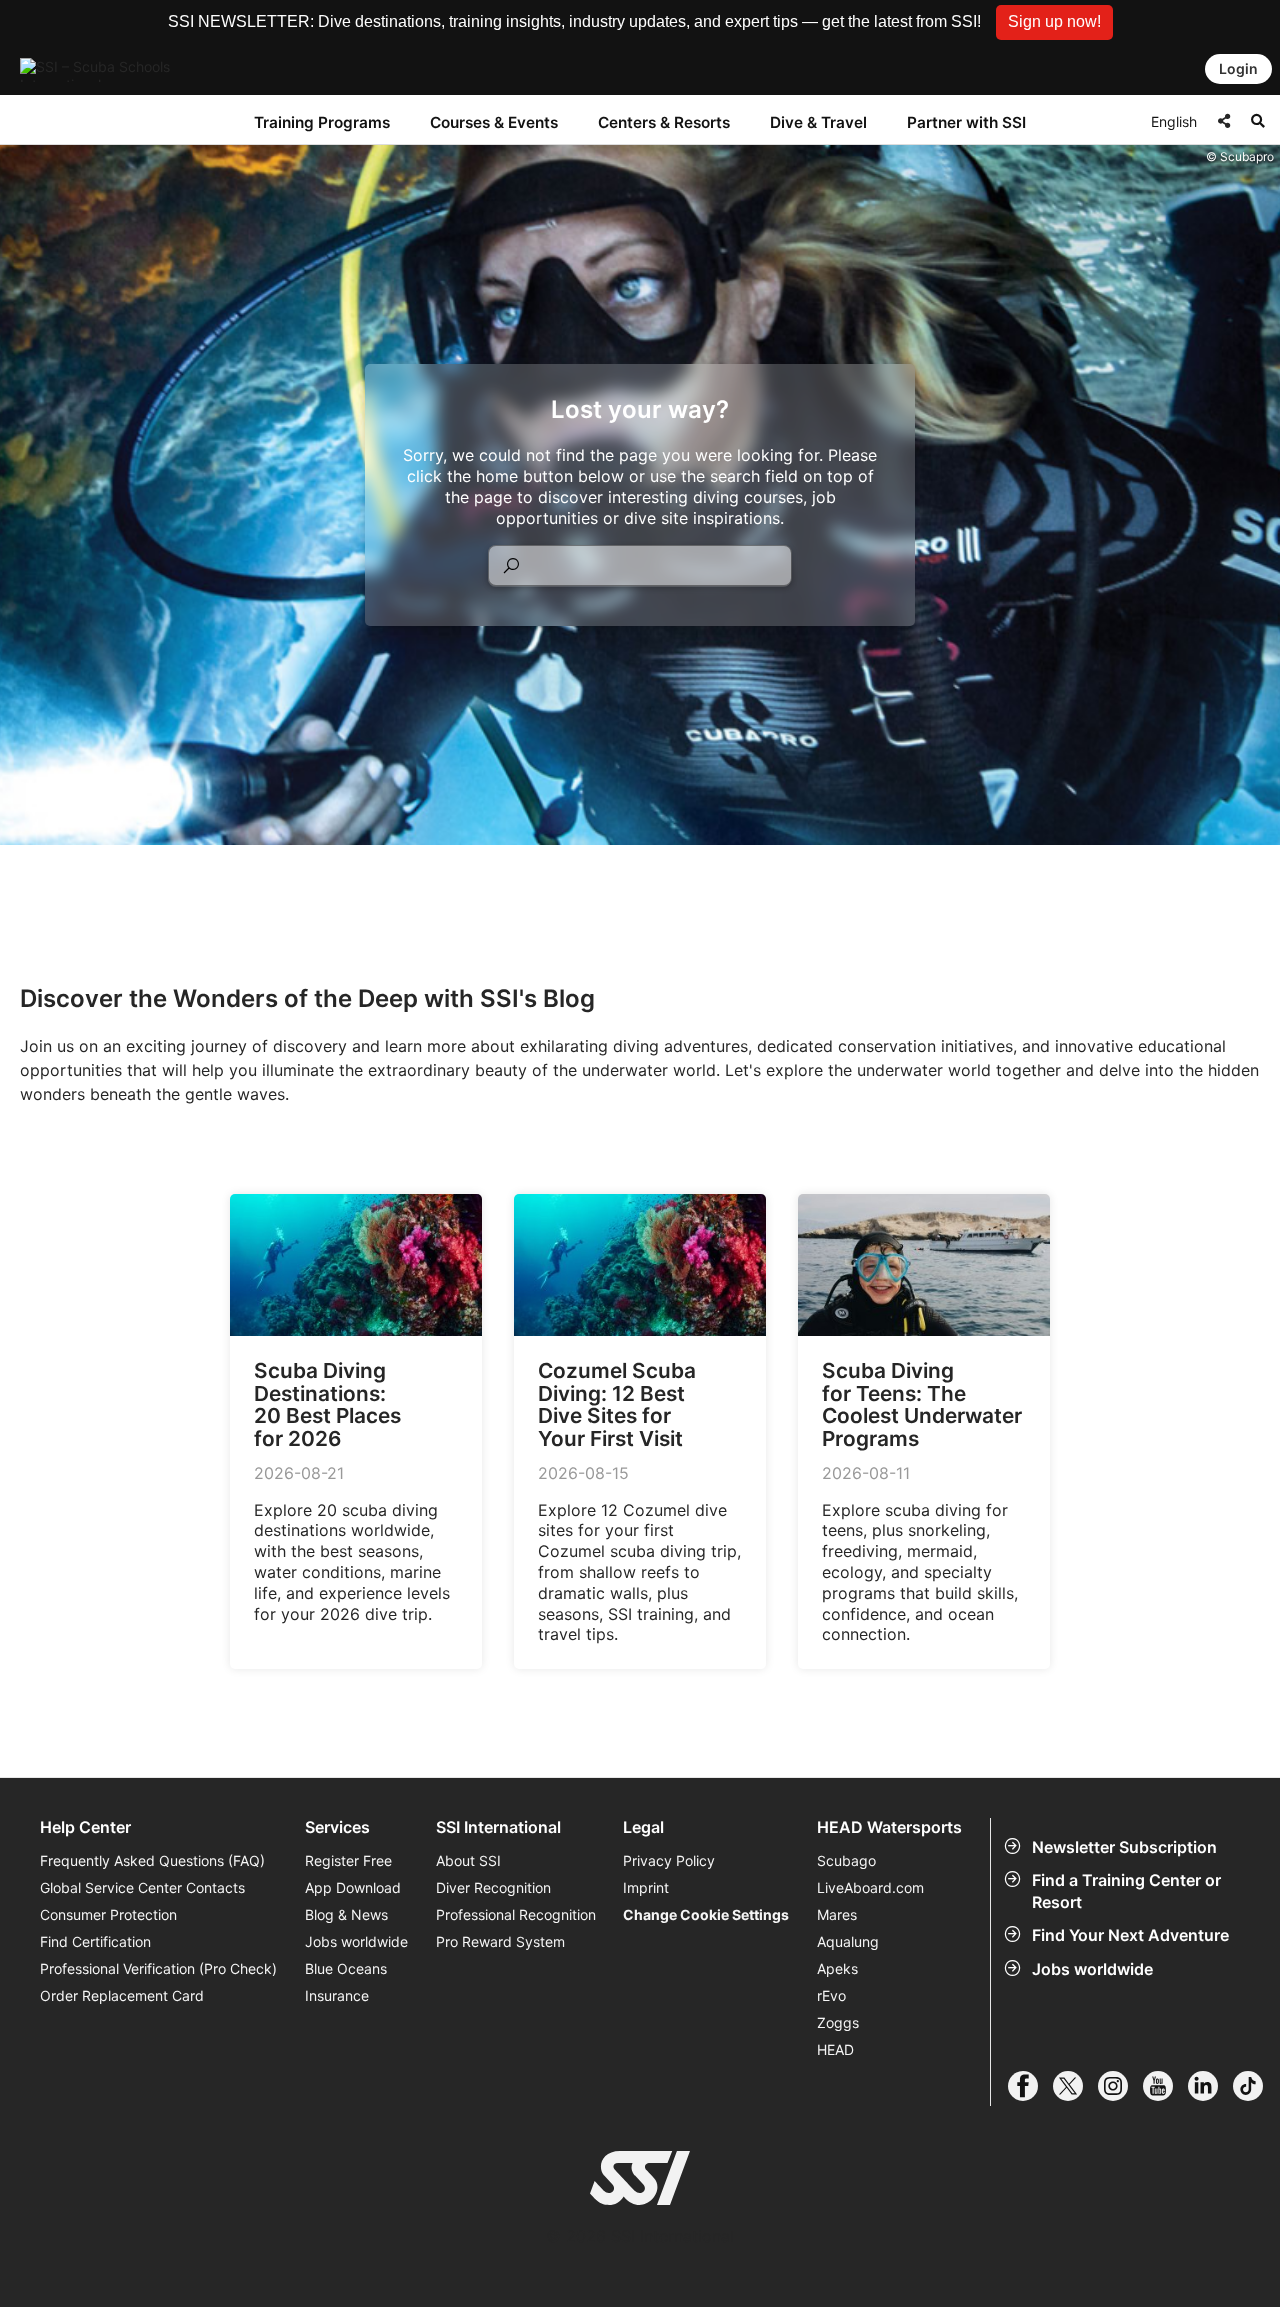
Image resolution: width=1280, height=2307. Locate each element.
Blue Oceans (346, 1968)
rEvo (831, 1995)
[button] (1054, 22)
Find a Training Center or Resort (1126, 1891)
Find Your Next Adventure (1130, 1935)
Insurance (337, 1995)
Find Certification (95, 1941)
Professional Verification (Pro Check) (158, 1968)
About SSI (468, 1860)
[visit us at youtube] (1165, 2086)
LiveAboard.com (870, 1887)
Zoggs (838, 2022)
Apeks (837, 1968)
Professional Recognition (516, 1914)
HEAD (835, 2049)
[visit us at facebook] (1030, 2086)
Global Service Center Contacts (142, 1887)
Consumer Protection (108, 1914)
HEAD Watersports (889, 1827)
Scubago (846, 1860)
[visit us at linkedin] (1210, 2086)
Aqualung (848, 1941)
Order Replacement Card (122, 1995)
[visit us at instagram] (1120, 2086)
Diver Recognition (493, 1887)
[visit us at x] (1075, 2086)
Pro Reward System (500, 1941)
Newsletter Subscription (1124, 1847)
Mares (837, 1914)
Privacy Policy (669, 1860)
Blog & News (346, 1914)
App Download (353, 1887)
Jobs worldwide (1092, 1969)
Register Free (348, 1860)
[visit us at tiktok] (1255, 2086)
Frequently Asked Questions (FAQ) (152, 1860)
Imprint (646, 1887)
